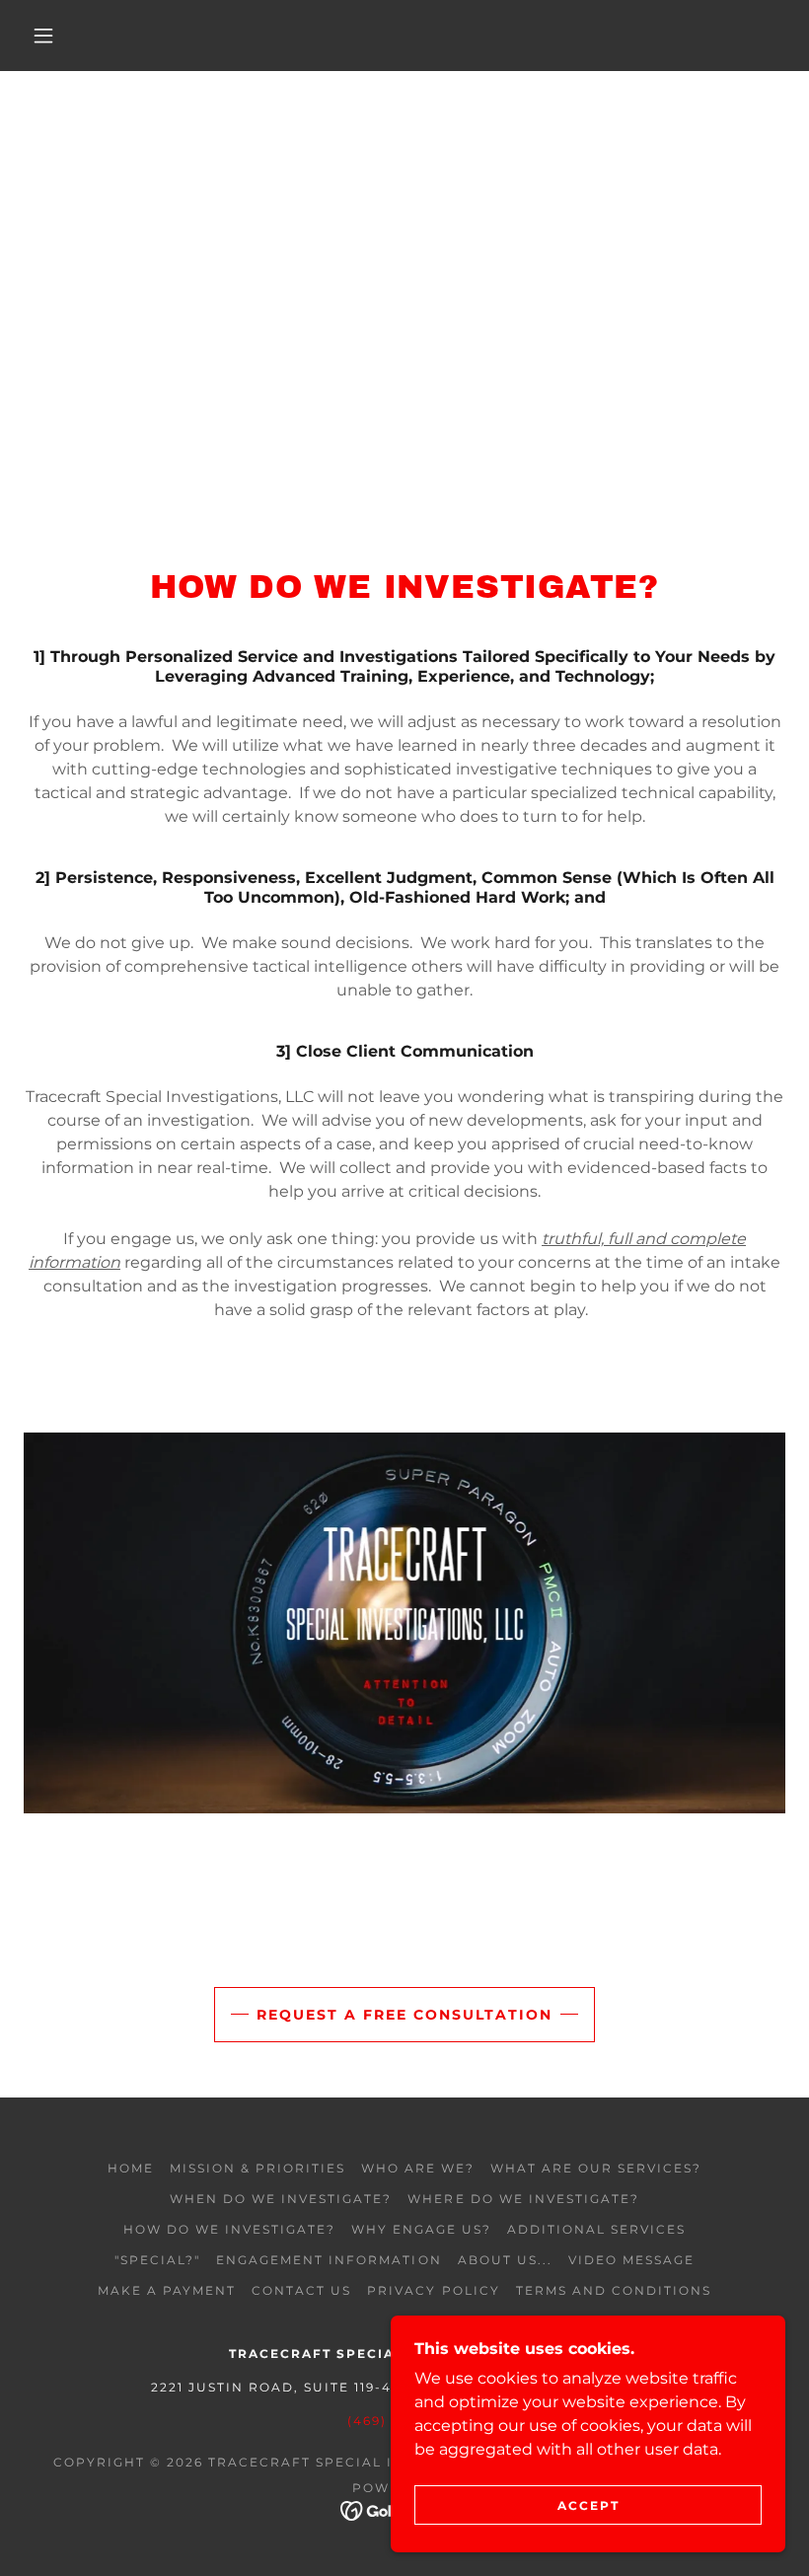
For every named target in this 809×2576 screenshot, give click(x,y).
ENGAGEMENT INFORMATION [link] (329, 2260)
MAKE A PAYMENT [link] (167, 2290)
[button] (43, 36)
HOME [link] (131, 2168)
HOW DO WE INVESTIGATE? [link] (229, 2229)
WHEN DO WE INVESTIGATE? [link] (281, 2199)
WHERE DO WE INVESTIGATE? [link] (523, 2199)
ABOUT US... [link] (505, 2260)
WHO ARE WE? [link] (418, 2168)
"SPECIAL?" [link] (157, 2260)
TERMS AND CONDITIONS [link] (614, 2290)
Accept (588, 2505)
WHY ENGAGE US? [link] (421, 2229)
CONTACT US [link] (301, 2290)
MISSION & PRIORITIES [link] (257, 2168)
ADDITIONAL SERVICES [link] (596, 2229)
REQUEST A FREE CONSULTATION (404, 2015)
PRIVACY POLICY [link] (433, 2290)
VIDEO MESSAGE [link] (631, 2260)
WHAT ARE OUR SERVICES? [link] (596, 2168)
